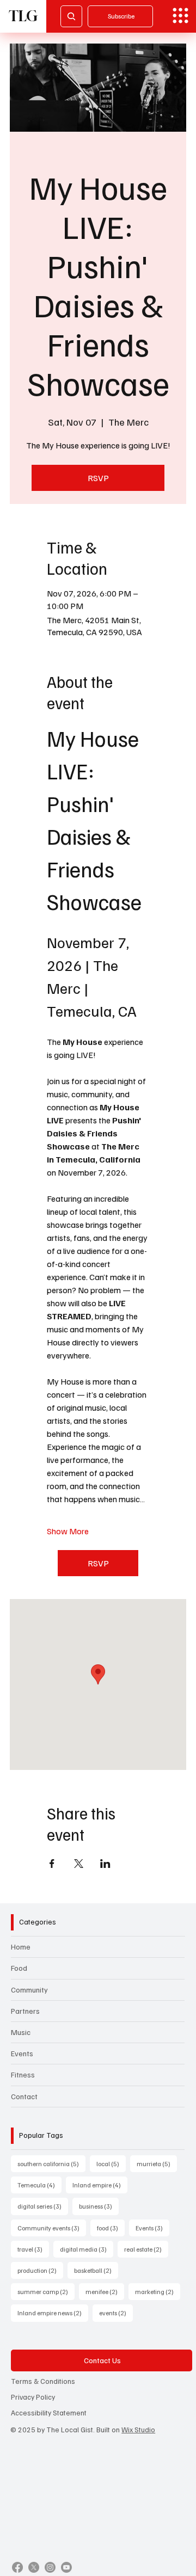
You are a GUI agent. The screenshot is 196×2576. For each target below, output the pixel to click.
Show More (68, 1531)
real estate (146, 2249)
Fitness (23, 2074)
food (111, 2228)
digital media (87, 2249)
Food (19, 1968)
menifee (105, 2291)
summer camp (46, 2291)
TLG (23, 16)
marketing (158, 2291)
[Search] (71, 16)
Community (29, 1990)
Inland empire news (53, 2313)
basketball (96, 2270)
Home (21, 1947)
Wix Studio (138, 2429)
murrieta (157, 2163)
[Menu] (180, 16)
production (40, 2270)
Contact (24, 2096)
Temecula (39, 2185)
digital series (43, 2206)
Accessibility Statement (49, 2412)
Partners (25, 2011)
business (99, 2206)
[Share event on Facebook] (52, 1864)
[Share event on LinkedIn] (105, 1864)
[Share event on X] (79, 1864)
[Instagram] (50, 2567)
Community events (52, 2228)
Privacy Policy (33, 2397)
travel (33, 2249)
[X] (34, 2567)
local (111, 2163)
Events (22, 2053)
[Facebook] (17, 2567)
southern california (51, 2163)
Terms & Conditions (43, 2381)
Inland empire (100, 2185)
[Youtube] (66, 2567)
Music (21, 2032)
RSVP (98, 478)
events (116, 2313)
